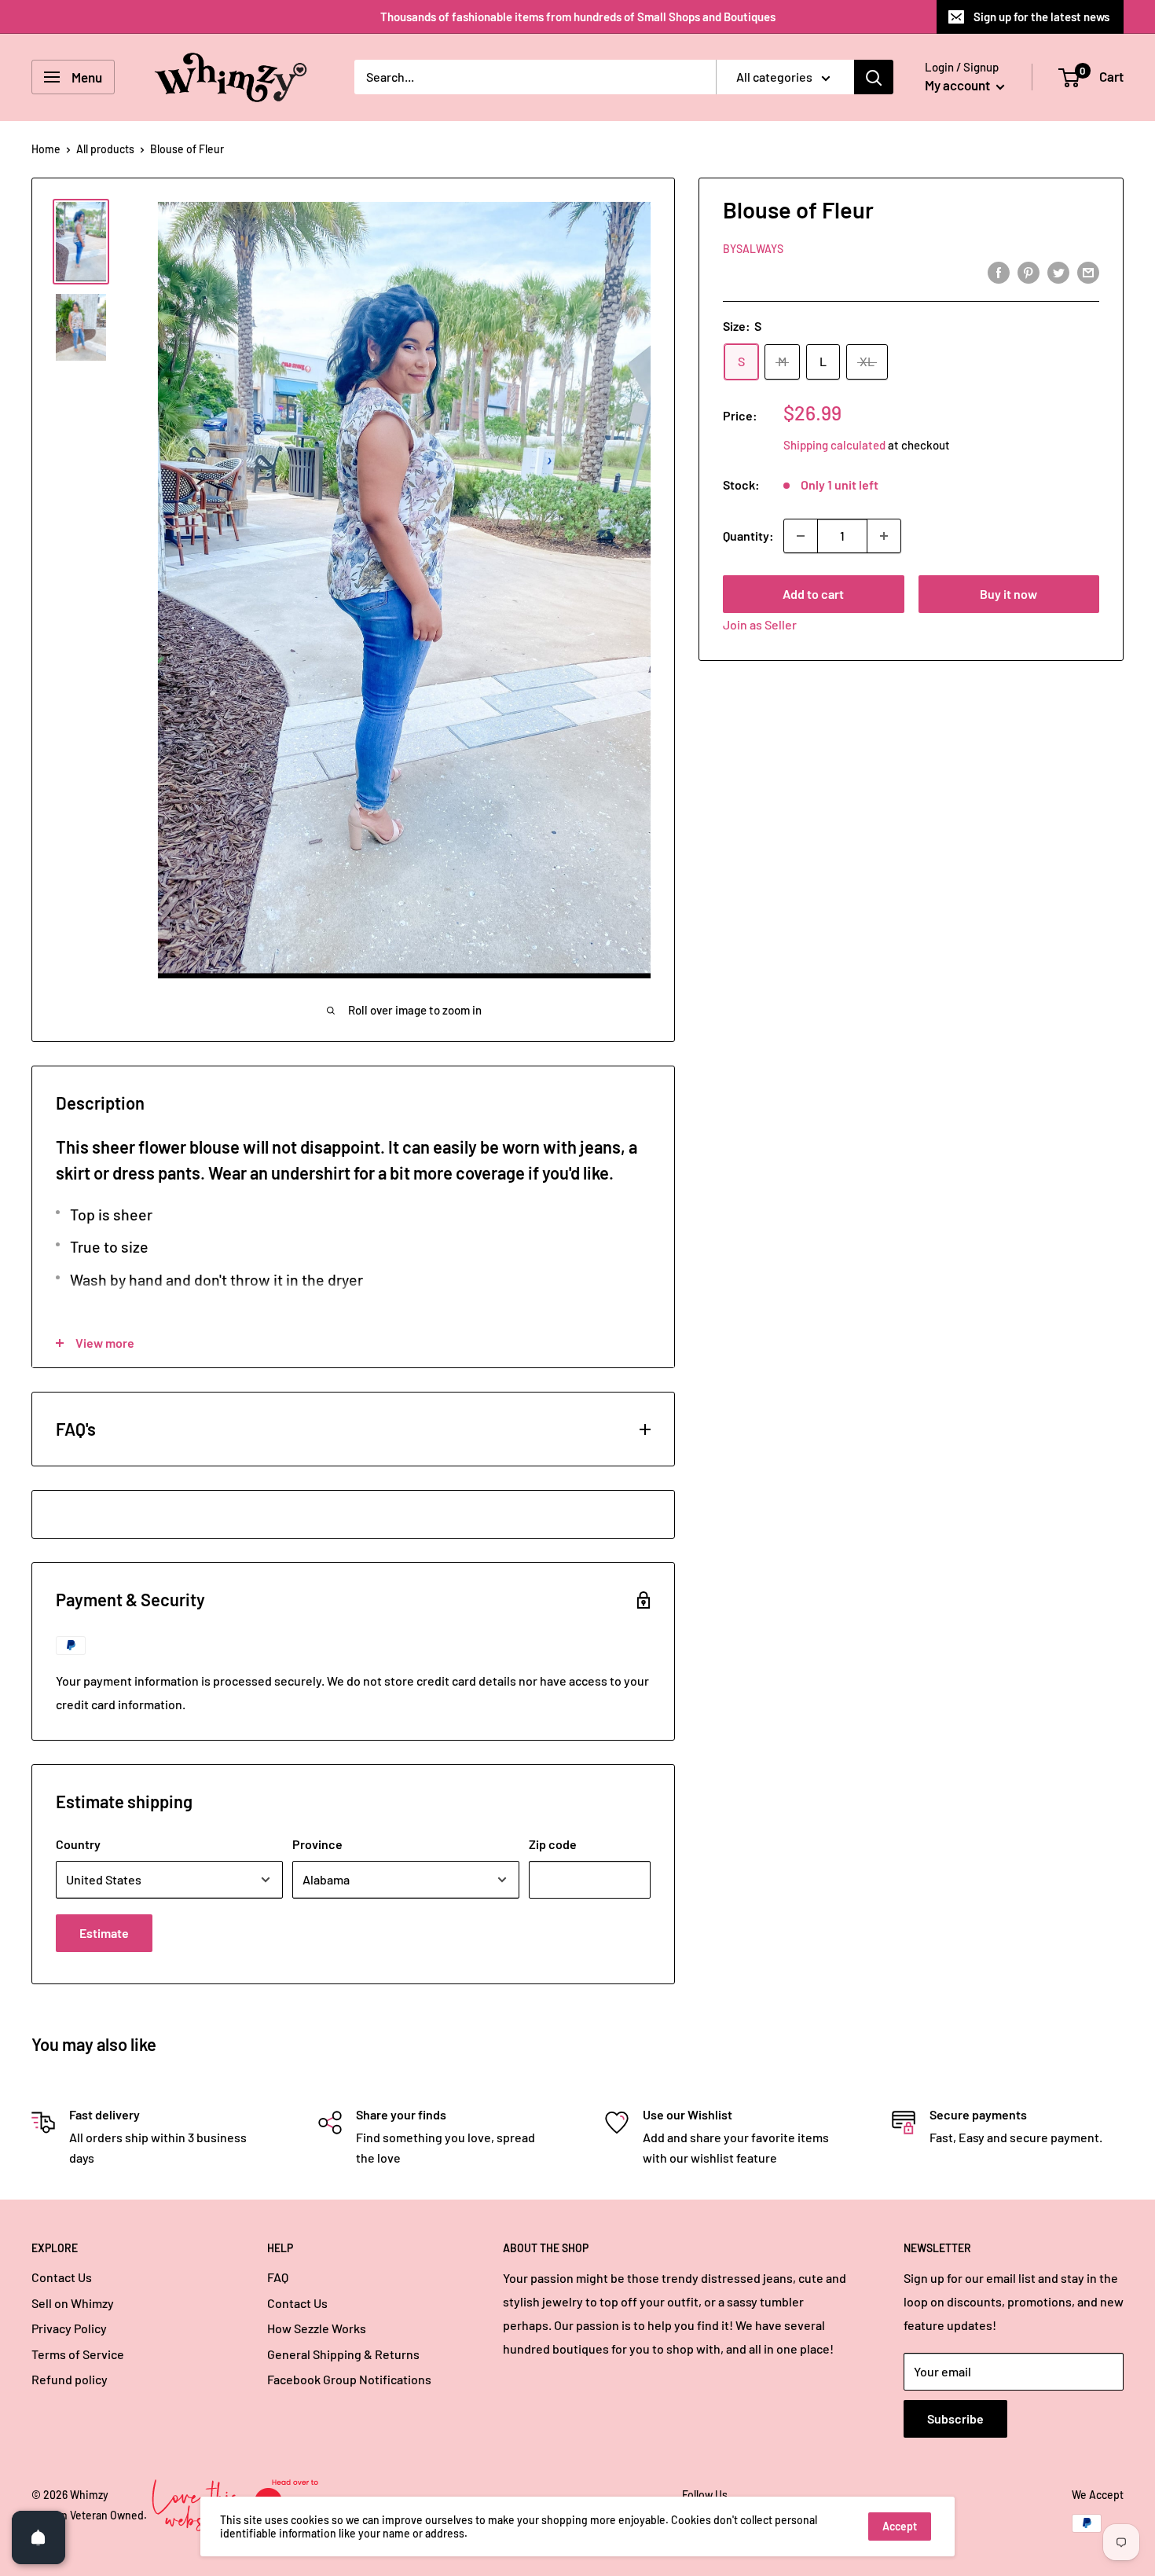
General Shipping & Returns (343, 2354)
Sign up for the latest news (1041, 17)
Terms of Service (78, 2354)
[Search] (874, 77)
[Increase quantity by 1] (884, 536)
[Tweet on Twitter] (1058, 272)
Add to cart (813, 594)
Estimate (104, 1933)
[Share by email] (1088, 272)
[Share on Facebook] (999, 272)
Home (46, 149)
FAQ (278, 2277)
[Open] (38, 2537)
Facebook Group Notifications (349, 2379)
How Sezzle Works (317, 2328)
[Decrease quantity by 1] (801, 536)
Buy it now (1008, 594)
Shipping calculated (834, 445)
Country (78, 1844)
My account (959, 85)
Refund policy (70, 2379)
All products (105, 149)
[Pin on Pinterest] (1028, 272)
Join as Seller (760, 624)
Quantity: (748, 536)
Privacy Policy (69, 2328)
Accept (900, 2526)
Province (317, 1844)
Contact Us (62, 2277)
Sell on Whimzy (73, 2303)
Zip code (553, 1844)
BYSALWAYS (753, 249)
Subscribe (955, 2418)
